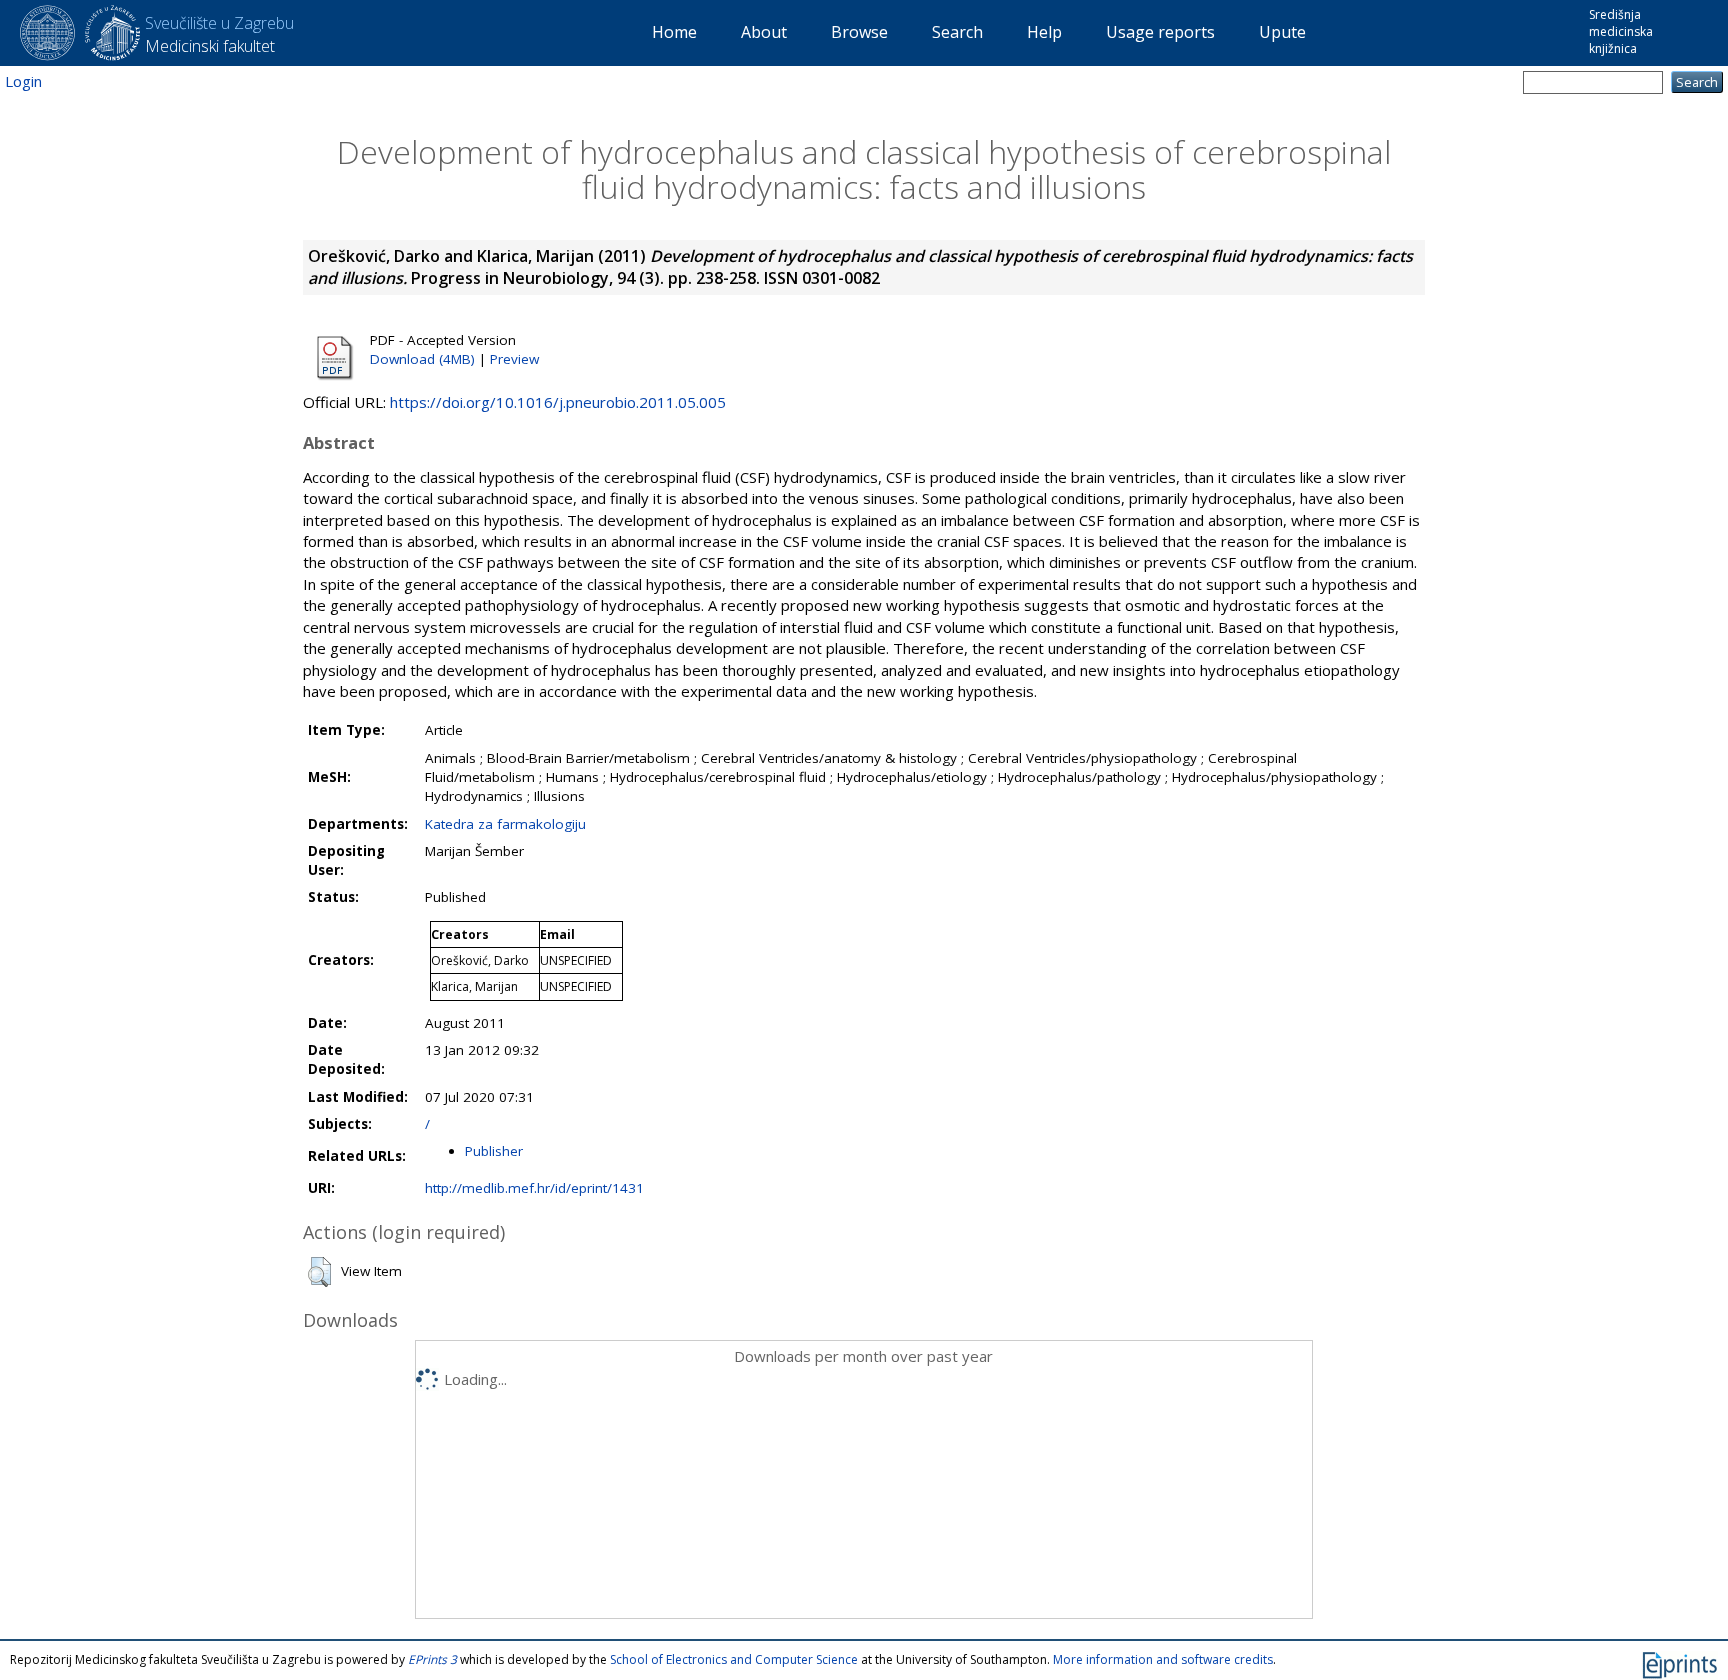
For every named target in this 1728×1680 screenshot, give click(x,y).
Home (674, 32)
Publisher (494, 1151)
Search (957, 32)
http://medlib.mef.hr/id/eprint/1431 (534, 1188)
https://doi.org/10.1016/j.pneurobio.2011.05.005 (558, 402)
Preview (514, 359)
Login (23, 81)
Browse (859, 32)
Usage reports (1160, 32)
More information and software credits (1163, 1659)
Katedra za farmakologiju (505, 824)
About (764, 32)
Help (1044, 32)
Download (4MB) (422, 359)
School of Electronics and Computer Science (734, 1659)
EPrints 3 (432, 1659)
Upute (1282, 32)
